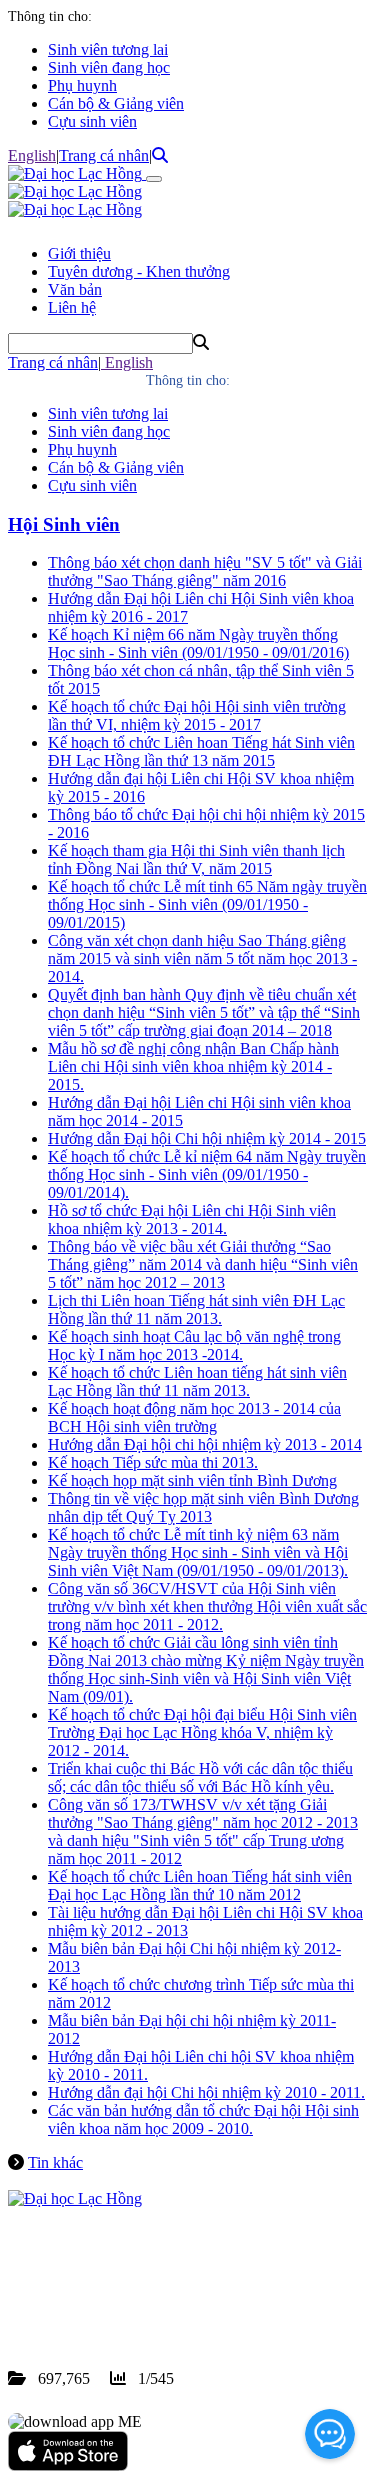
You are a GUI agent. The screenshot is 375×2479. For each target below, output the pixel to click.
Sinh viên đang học (109, 67)
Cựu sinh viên (92, 121)
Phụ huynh (82, 85)
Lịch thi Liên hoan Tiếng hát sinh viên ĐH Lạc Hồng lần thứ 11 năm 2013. (196, 1309)
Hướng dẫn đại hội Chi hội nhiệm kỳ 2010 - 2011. (206, 2092)
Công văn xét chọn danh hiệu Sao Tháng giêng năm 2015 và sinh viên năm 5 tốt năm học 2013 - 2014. (202, 958)
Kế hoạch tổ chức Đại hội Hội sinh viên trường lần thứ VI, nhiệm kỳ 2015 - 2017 (197, 715)
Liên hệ (72, 307)
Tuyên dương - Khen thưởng (139, 271)
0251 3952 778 (170, 2288)
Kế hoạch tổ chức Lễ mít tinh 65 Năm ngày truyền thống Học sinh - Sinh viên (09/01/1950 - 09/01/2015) (207, 904)
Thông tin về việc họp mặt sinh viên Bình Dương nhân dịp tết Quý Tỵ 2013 (203, 1507)
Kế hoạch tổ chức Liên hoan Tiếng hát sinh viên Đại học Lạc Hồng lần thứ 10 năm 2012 (200, 1885)
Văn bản (75, 289)
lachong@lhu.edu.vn (159, 2306)
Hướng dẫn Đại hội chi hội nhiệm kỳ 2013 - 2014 (205, 1444)
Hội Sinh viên (64, 524)
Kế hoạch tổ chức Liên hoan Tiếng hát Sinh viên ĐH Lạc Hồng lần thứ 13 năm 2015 (201, 751)
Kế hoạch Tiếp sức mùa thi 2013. (153, 1462)
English (32, 155)
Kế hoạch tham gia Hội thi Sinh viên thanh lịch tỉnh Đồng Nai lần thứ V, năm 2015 (196, 859)
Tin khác (55, 2162)
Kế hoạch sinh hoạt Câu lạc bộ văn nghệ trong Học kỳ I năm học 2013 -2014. (194, 1345)
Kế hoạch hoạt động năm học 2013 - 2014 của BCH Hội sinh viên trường (194, 1417)
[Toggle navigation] (154, 179)
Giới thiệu (79, 253)
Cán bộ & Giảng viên (116, 103)
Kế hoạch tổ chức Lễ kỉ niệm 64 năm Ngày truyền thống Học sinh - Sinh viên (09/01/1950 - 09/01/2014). (207, 1174)
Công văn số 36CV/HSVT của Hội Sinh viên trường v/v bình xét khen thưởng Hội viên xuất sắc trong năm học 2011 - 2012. (207, 1606)
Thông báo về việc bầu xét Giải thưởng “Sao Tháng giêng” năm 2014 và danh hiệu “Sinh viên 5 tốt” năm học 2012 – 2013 (203, 1264)
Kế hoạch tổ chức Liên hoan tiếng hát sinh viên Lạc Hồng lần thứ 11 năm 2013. (197, 1381)
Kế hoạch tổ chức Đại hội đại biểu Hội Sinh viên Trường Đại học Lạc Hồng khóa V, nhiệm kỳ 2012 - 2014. (202, 1732)
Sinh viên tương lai (108, 49)
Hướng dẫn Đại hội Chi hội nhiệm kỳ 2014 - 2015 (207, 1138)
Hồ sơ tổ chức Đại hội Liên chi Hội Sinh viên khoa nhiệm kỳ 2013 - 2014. (192, 1219)
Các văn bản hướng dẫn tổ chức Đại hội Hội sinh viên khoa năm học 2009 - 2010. (203, 2119)
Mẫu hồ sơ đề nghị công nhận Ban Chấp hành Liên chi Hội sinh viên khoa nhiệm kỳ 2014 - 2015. (193, 1066)
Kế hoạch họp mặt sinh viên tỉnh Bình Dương (192, 1480)
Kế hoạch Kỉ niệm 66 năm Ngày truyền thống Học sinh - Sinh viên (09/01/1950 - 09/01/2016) (198, 643)
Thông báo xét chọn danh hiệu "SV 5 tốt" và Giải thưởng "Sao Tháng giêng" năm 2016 (205, 571)
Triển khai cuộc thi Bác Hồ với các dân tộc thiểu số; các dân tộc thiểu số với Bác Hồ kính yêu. (200, 1777)
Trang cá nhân (104, 155)
